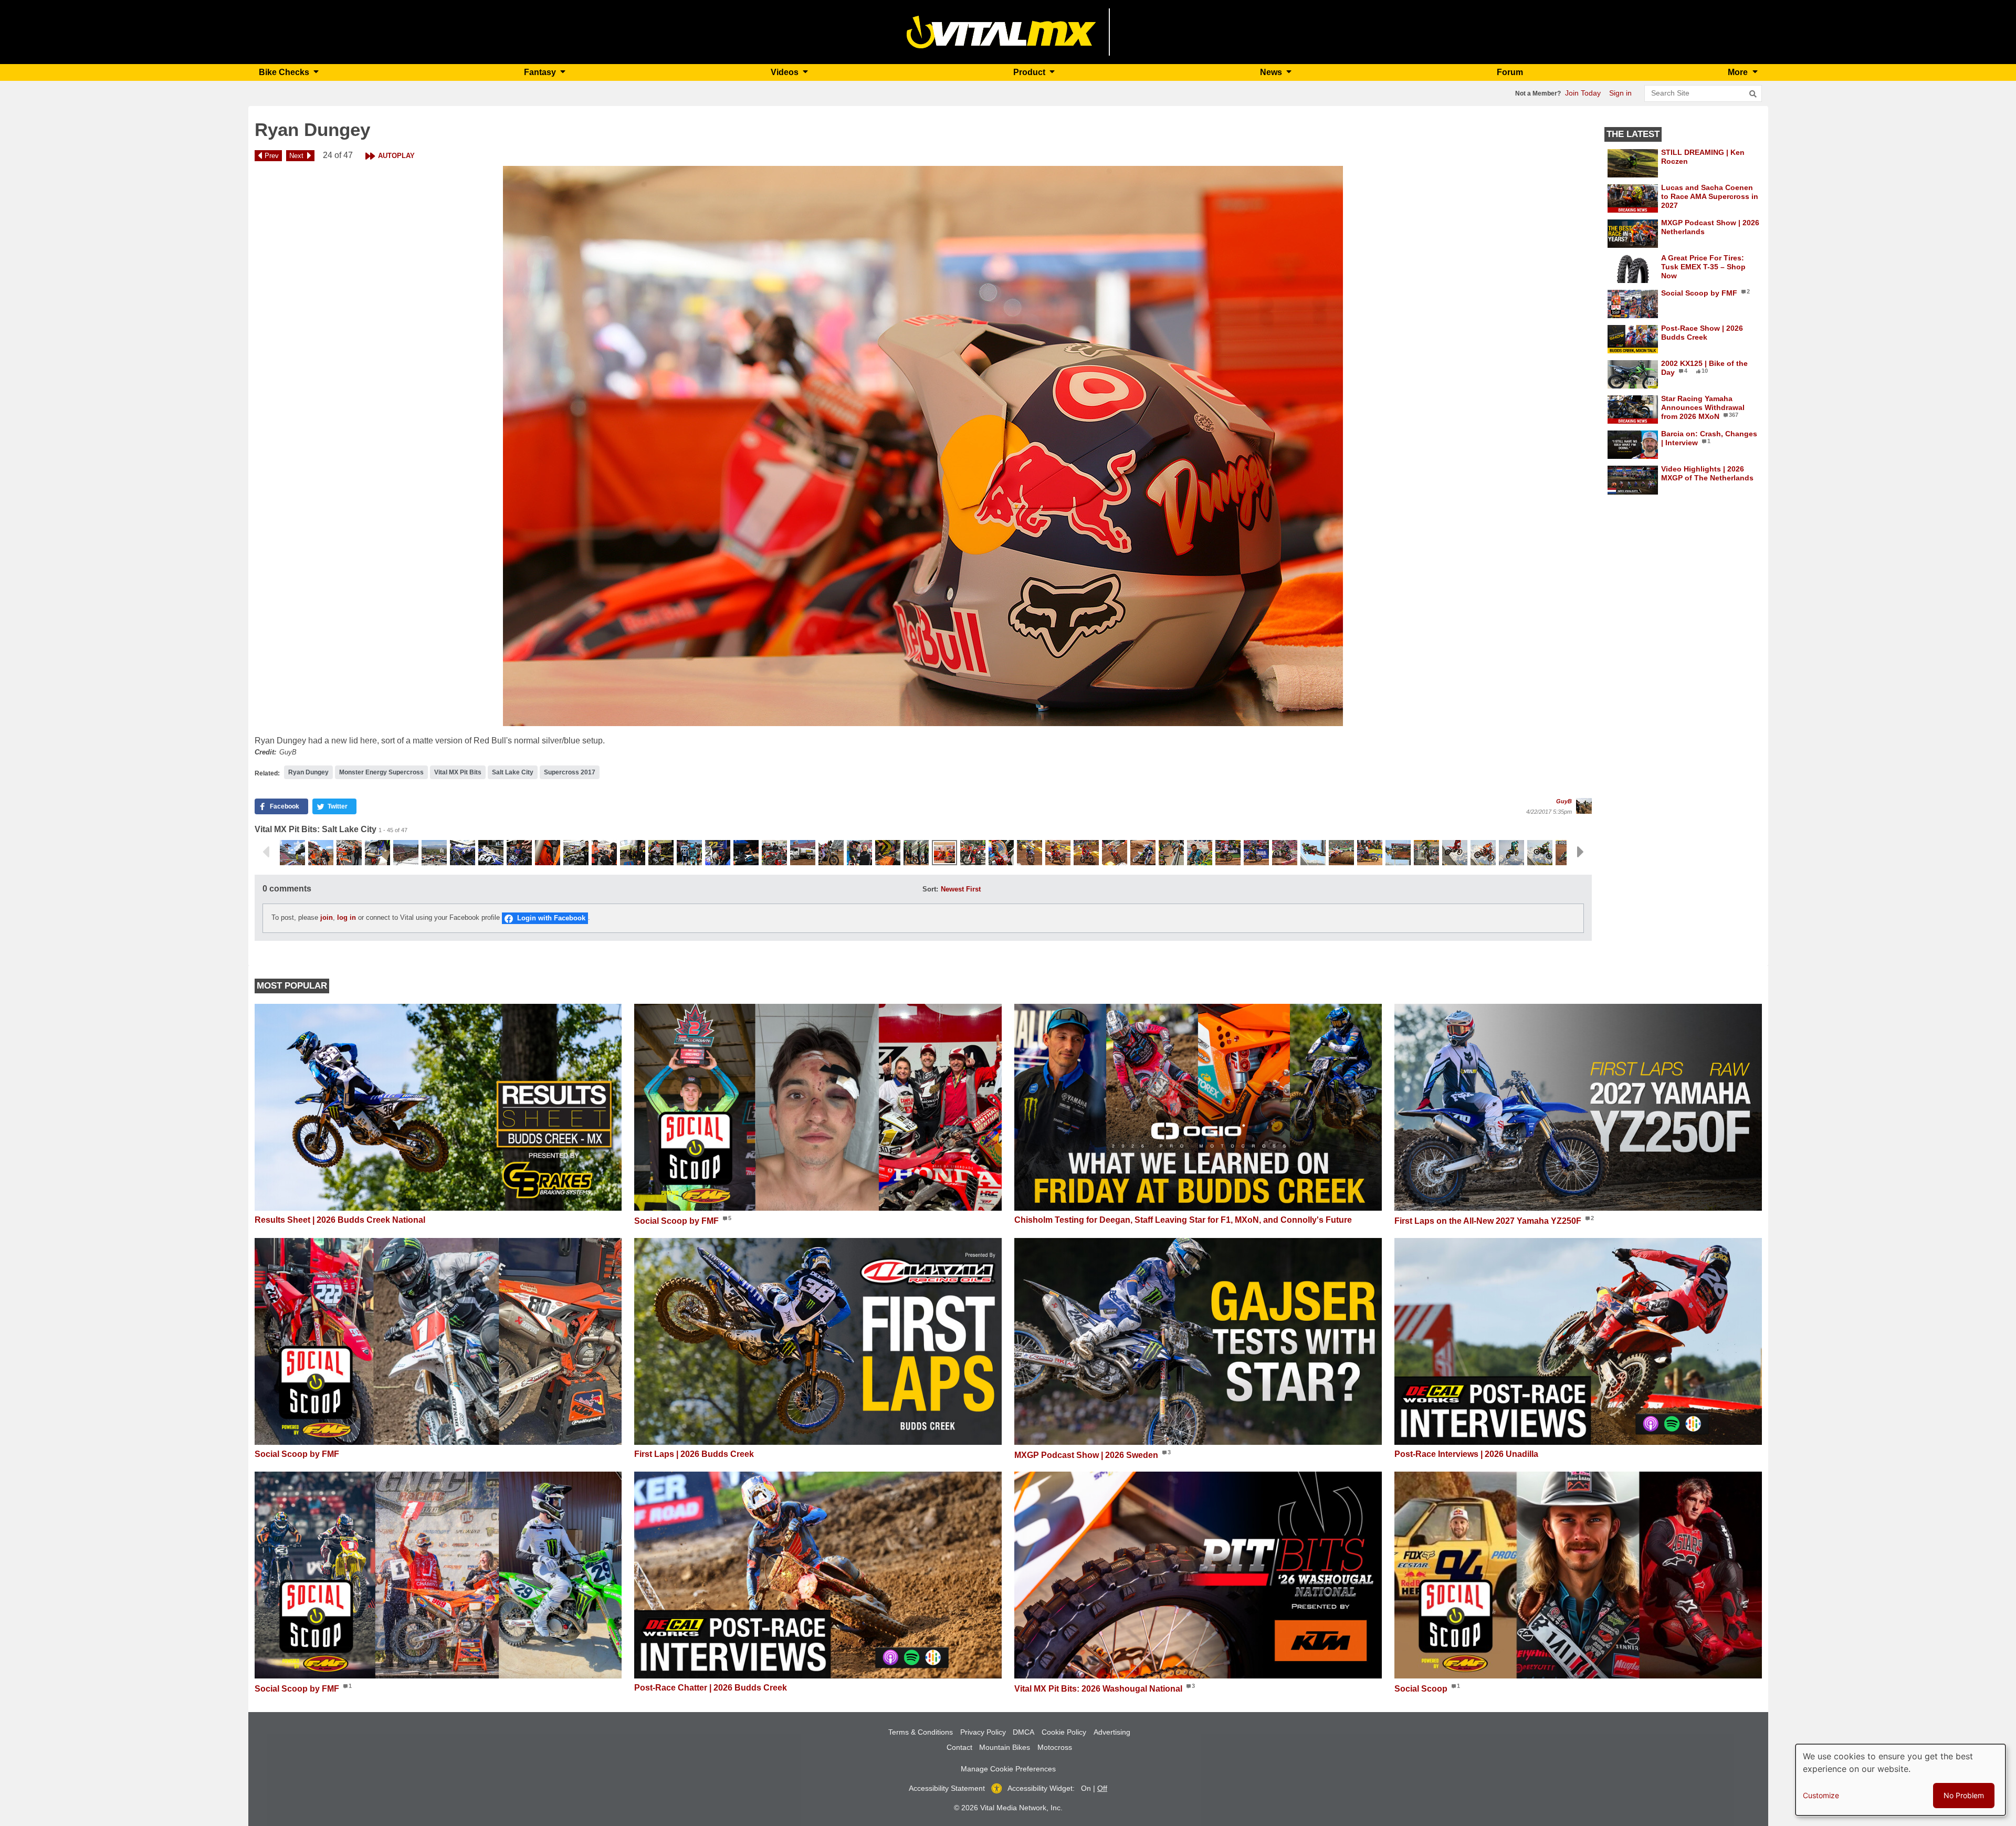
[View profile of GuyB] (1584, 806)
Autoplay (396, 156)
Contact (959, 1747)
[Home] (1001, 31)
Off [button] (1102, 1788)
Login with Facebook (551, 918)
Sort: (930, 889)
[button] (923, 446)
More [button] (1739, 72)
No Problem (1964, 1795)
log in (346, 918)
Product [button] (1030, 72)
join (327, 918)
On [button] (1086, 1788)
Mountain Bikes (1005, 1747)
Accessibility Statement (947, 1788)
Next (296, 156)
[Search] (1753, 94)
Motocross (1055, 1747)
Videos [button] (786, 72)
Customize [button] (1821, 1795)
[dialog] (1900, 1780)
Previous (266, 852)
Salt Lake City (513, 772)
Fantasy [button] (541, 72)
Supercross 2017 (570, 772)
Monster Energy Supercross (381, 772)
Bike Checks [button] (285, 72)
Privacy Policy (983, 1732)
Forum (1510, 72)
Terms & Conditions (921, 1732)
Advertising (1112, 1732)
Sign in (1620, 93)
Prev (272, 156)
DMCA (1023, 1732)
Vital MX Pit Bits (458, 772)
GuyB (1564, 801)
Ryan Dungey (308, 772)
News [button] (1272, 72)
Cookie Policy (1064, 1732)
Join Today (1583, 93)
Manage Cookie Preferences (1008, 1769)
